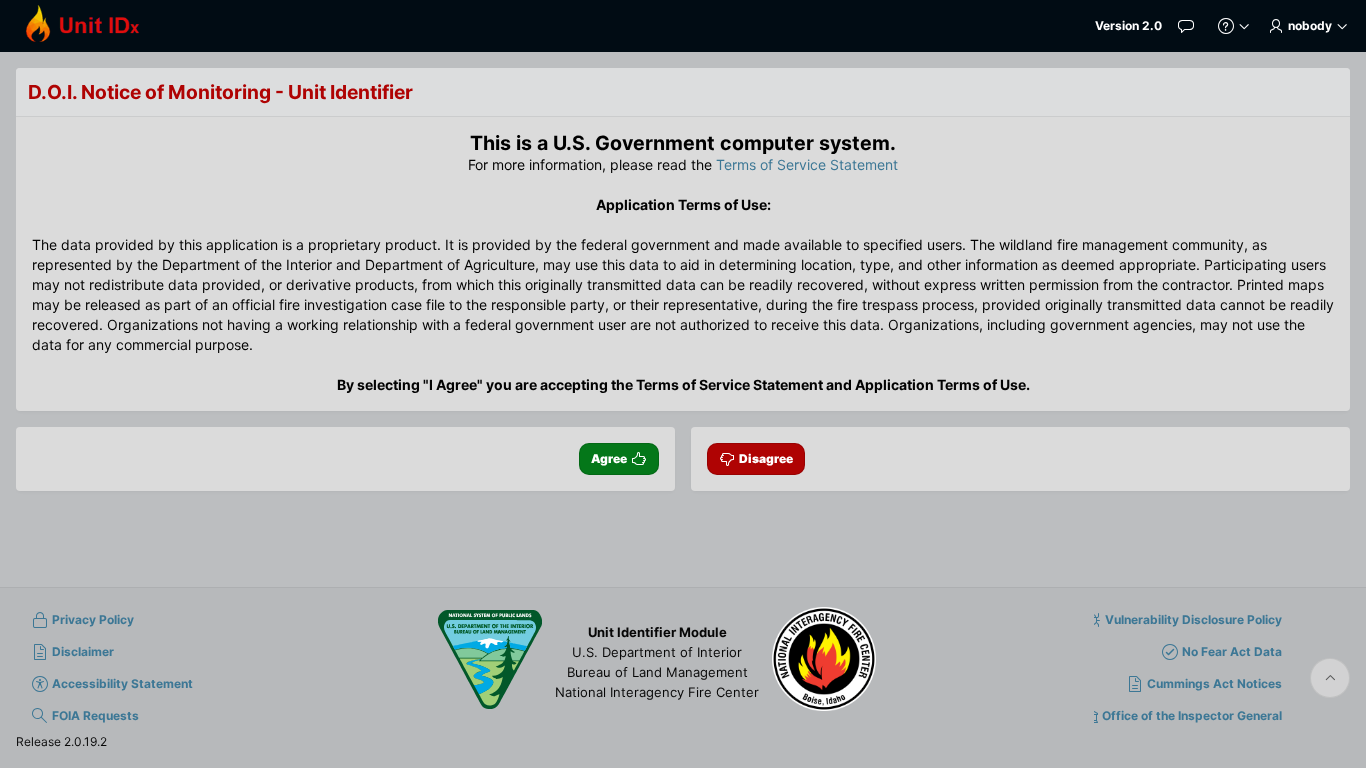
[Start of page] (1330, 678)
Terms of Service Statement (807, 164)
